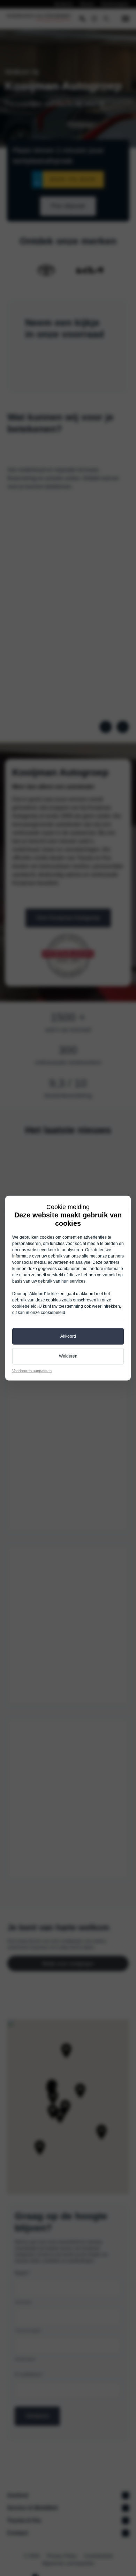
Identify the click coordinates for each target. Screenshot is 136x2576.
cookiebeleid (24, 1306)
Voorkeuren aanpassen (32, 1370)
